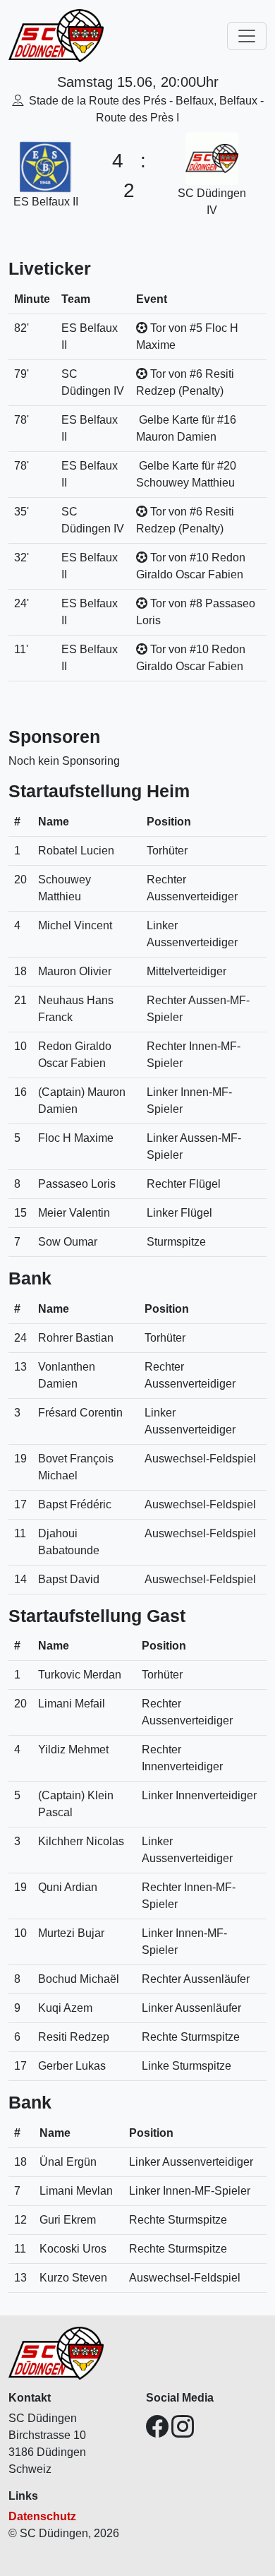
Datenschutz (42, 2516)
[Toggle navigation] (247, 36)
